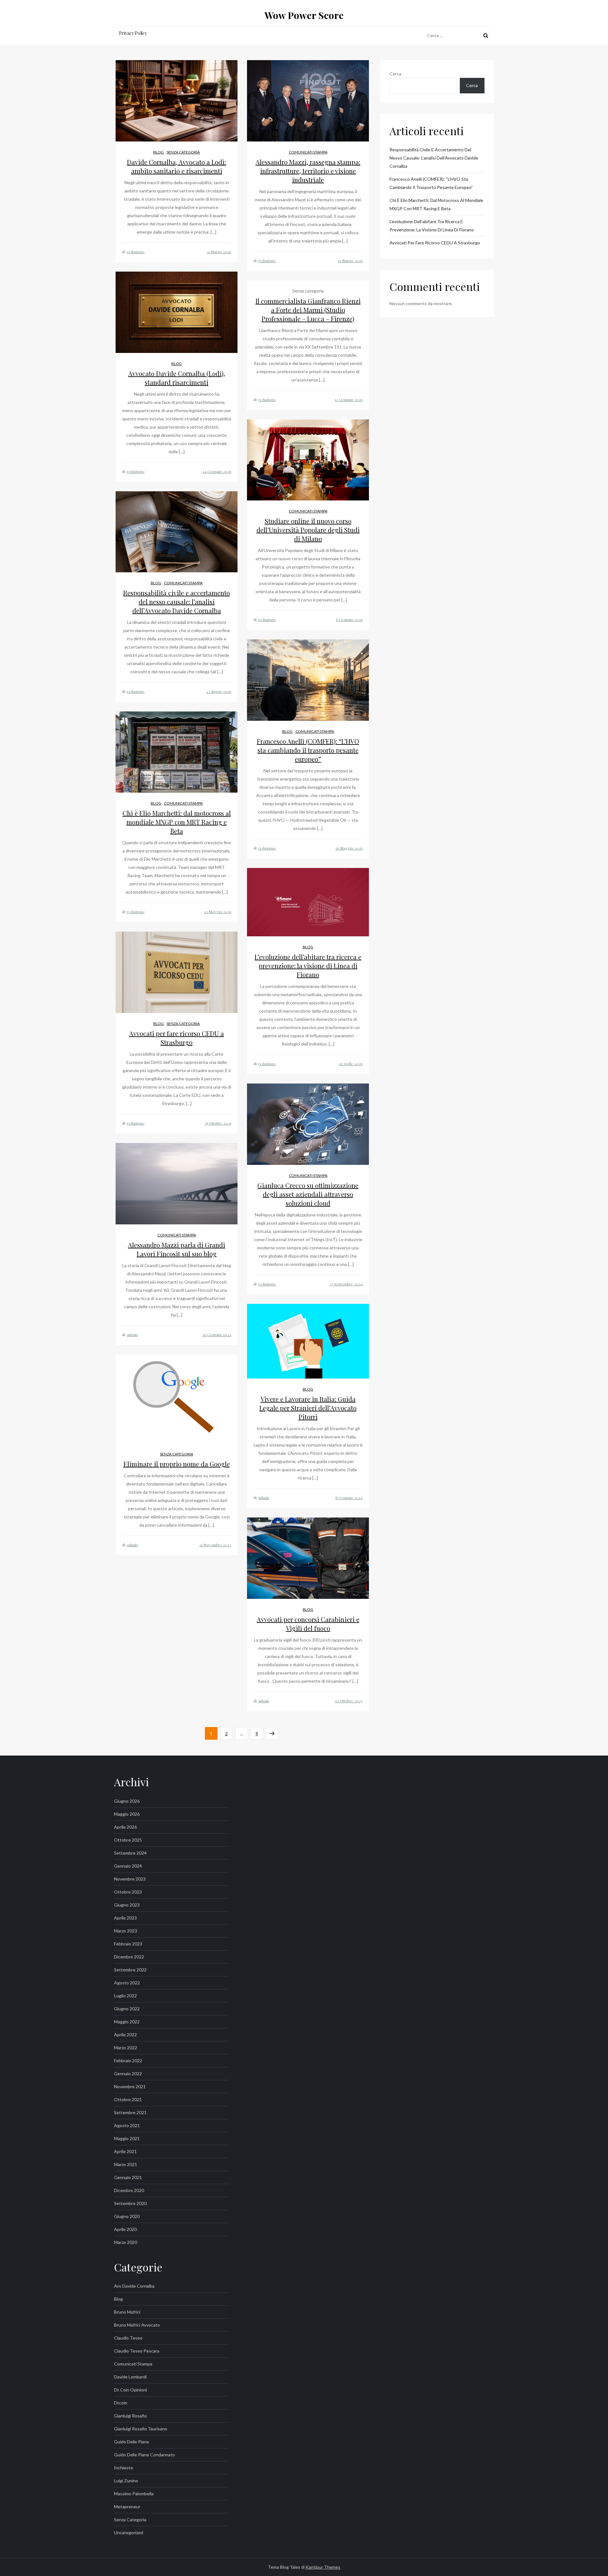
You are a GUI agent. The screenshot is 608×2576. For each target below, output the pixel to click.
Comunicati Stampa (308, 152)
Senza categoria (183, 152)
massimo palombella (134, 2494)
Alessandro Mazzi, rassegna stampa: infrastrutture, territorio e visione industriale (308, 171)
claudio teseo (128, 2338)
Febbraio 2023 (128, 1944)
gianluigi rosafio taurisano (141, 2429)
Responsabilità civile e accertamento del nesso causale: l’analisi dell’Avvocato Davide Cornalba (177, 602)
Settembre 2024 (130, 1853)
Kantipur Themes (323, 2567)
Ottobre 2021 (128, 2099)
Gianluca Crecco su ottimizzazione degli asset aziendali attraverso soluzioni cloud (308, 1194)
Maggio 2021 (127, 2138)
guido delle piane (132, 2442)
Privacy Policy (133, 33)
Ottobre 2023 (128, 1892)
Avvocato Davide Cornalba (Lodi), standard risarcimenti (177, 378)
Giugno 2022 (127, 2009)
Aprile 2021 (125, 2151)
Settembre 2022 (130, 1970)
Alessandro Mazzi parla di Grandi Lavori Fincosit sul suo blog (177, 1249)
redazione (136, 252)
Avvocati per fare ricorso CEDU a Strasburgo (177, 1038)
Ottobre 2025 (128, 1840)
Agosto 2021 (127, 2125)
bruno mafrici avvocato (137, 2325)
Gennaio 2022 (128, 2073)
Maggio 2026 (127, 1814)
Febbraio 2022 (128, 2061)
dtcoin (121, 2403)
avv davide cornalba (134, 2286)
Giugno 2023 (127, 1905)
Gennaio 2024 (128, 1866)
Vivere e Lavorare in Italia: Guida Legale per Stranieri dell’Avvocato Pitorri (308, 1408)
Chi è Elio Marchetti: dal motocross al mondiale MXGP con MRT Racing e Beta (177, 822)
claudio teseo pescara (137, 2351)
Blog (158, 152)
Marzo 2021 (126, 2164)
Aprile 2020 (125, 2229)
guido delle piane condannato (144, 2455)
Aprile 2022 (125, 2035)
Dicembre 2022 (129, 1957)
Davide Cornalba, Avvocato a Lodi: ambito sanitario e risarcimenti (177, 166)
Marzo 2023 (126, 1931)
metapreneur (127, 2507)
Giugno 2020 (127, 2216)
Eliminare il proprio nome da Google (177, 1464)
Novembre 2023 (130, 1879)
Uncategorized (129, 2532)
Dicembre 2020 (129, 2190)
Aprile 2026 (125, 1827)
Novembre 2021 (130, 2086)
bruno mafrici (127, 2312)
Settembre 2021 (130, 2112)
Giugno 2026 (127, 1801)
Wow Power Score (304, 15)
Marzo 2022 (126, 2048)
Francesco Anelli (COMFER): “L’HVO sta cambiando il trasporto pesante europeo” (308, 750)
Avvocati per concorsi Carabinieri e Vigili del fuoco (308, 1624)
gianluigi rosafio (130, 2416)
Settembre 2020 (130, 2203)
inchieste (123, 2468)
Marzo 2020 (126, 2242)
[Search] (486, 35)
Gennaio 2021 (128, 2177)
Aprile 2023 (125, 1918)
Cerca (395, 74)
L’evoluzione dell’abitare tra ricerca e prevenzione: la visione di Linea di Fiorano (308, 966)
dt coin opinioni (130, 2390)
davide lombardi (130, 2377)
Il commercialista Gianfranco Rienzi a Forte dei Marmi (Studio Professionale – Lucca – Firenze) (308, 310)
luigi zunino (126, 2481)
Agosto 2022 (127, 1983)
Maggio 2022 (127, 2022)
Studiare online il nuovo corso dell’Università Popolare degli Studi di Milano (308, 530)
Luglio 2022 (125, 1996)
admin (132, 1335)
